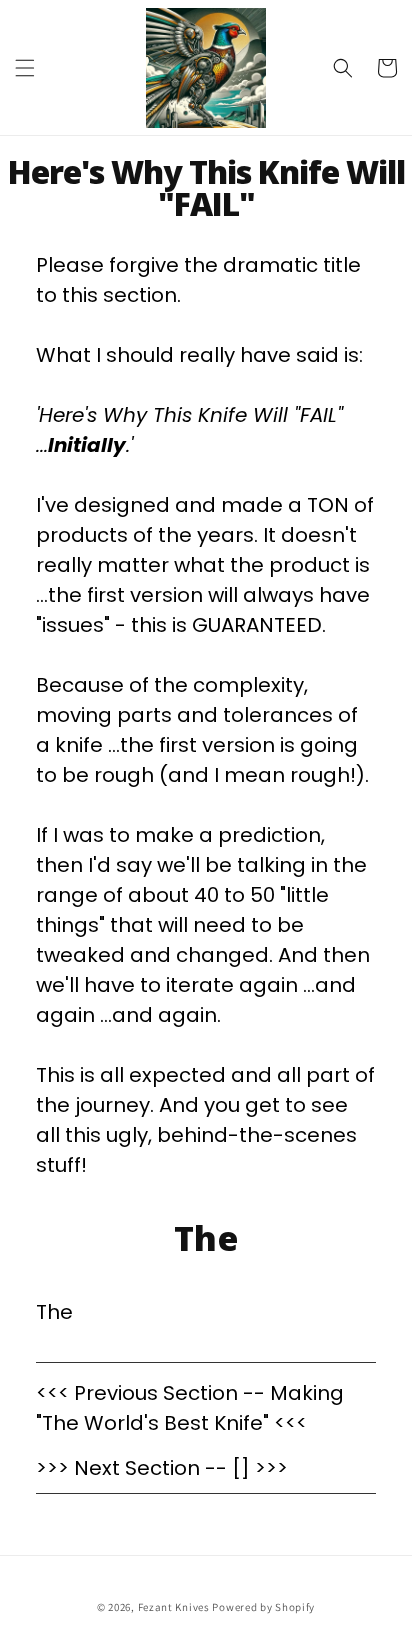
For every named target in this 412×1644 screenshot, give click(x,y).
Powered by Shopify (263, 1607)
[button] (25, 68)
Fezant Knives (174, 1607)
